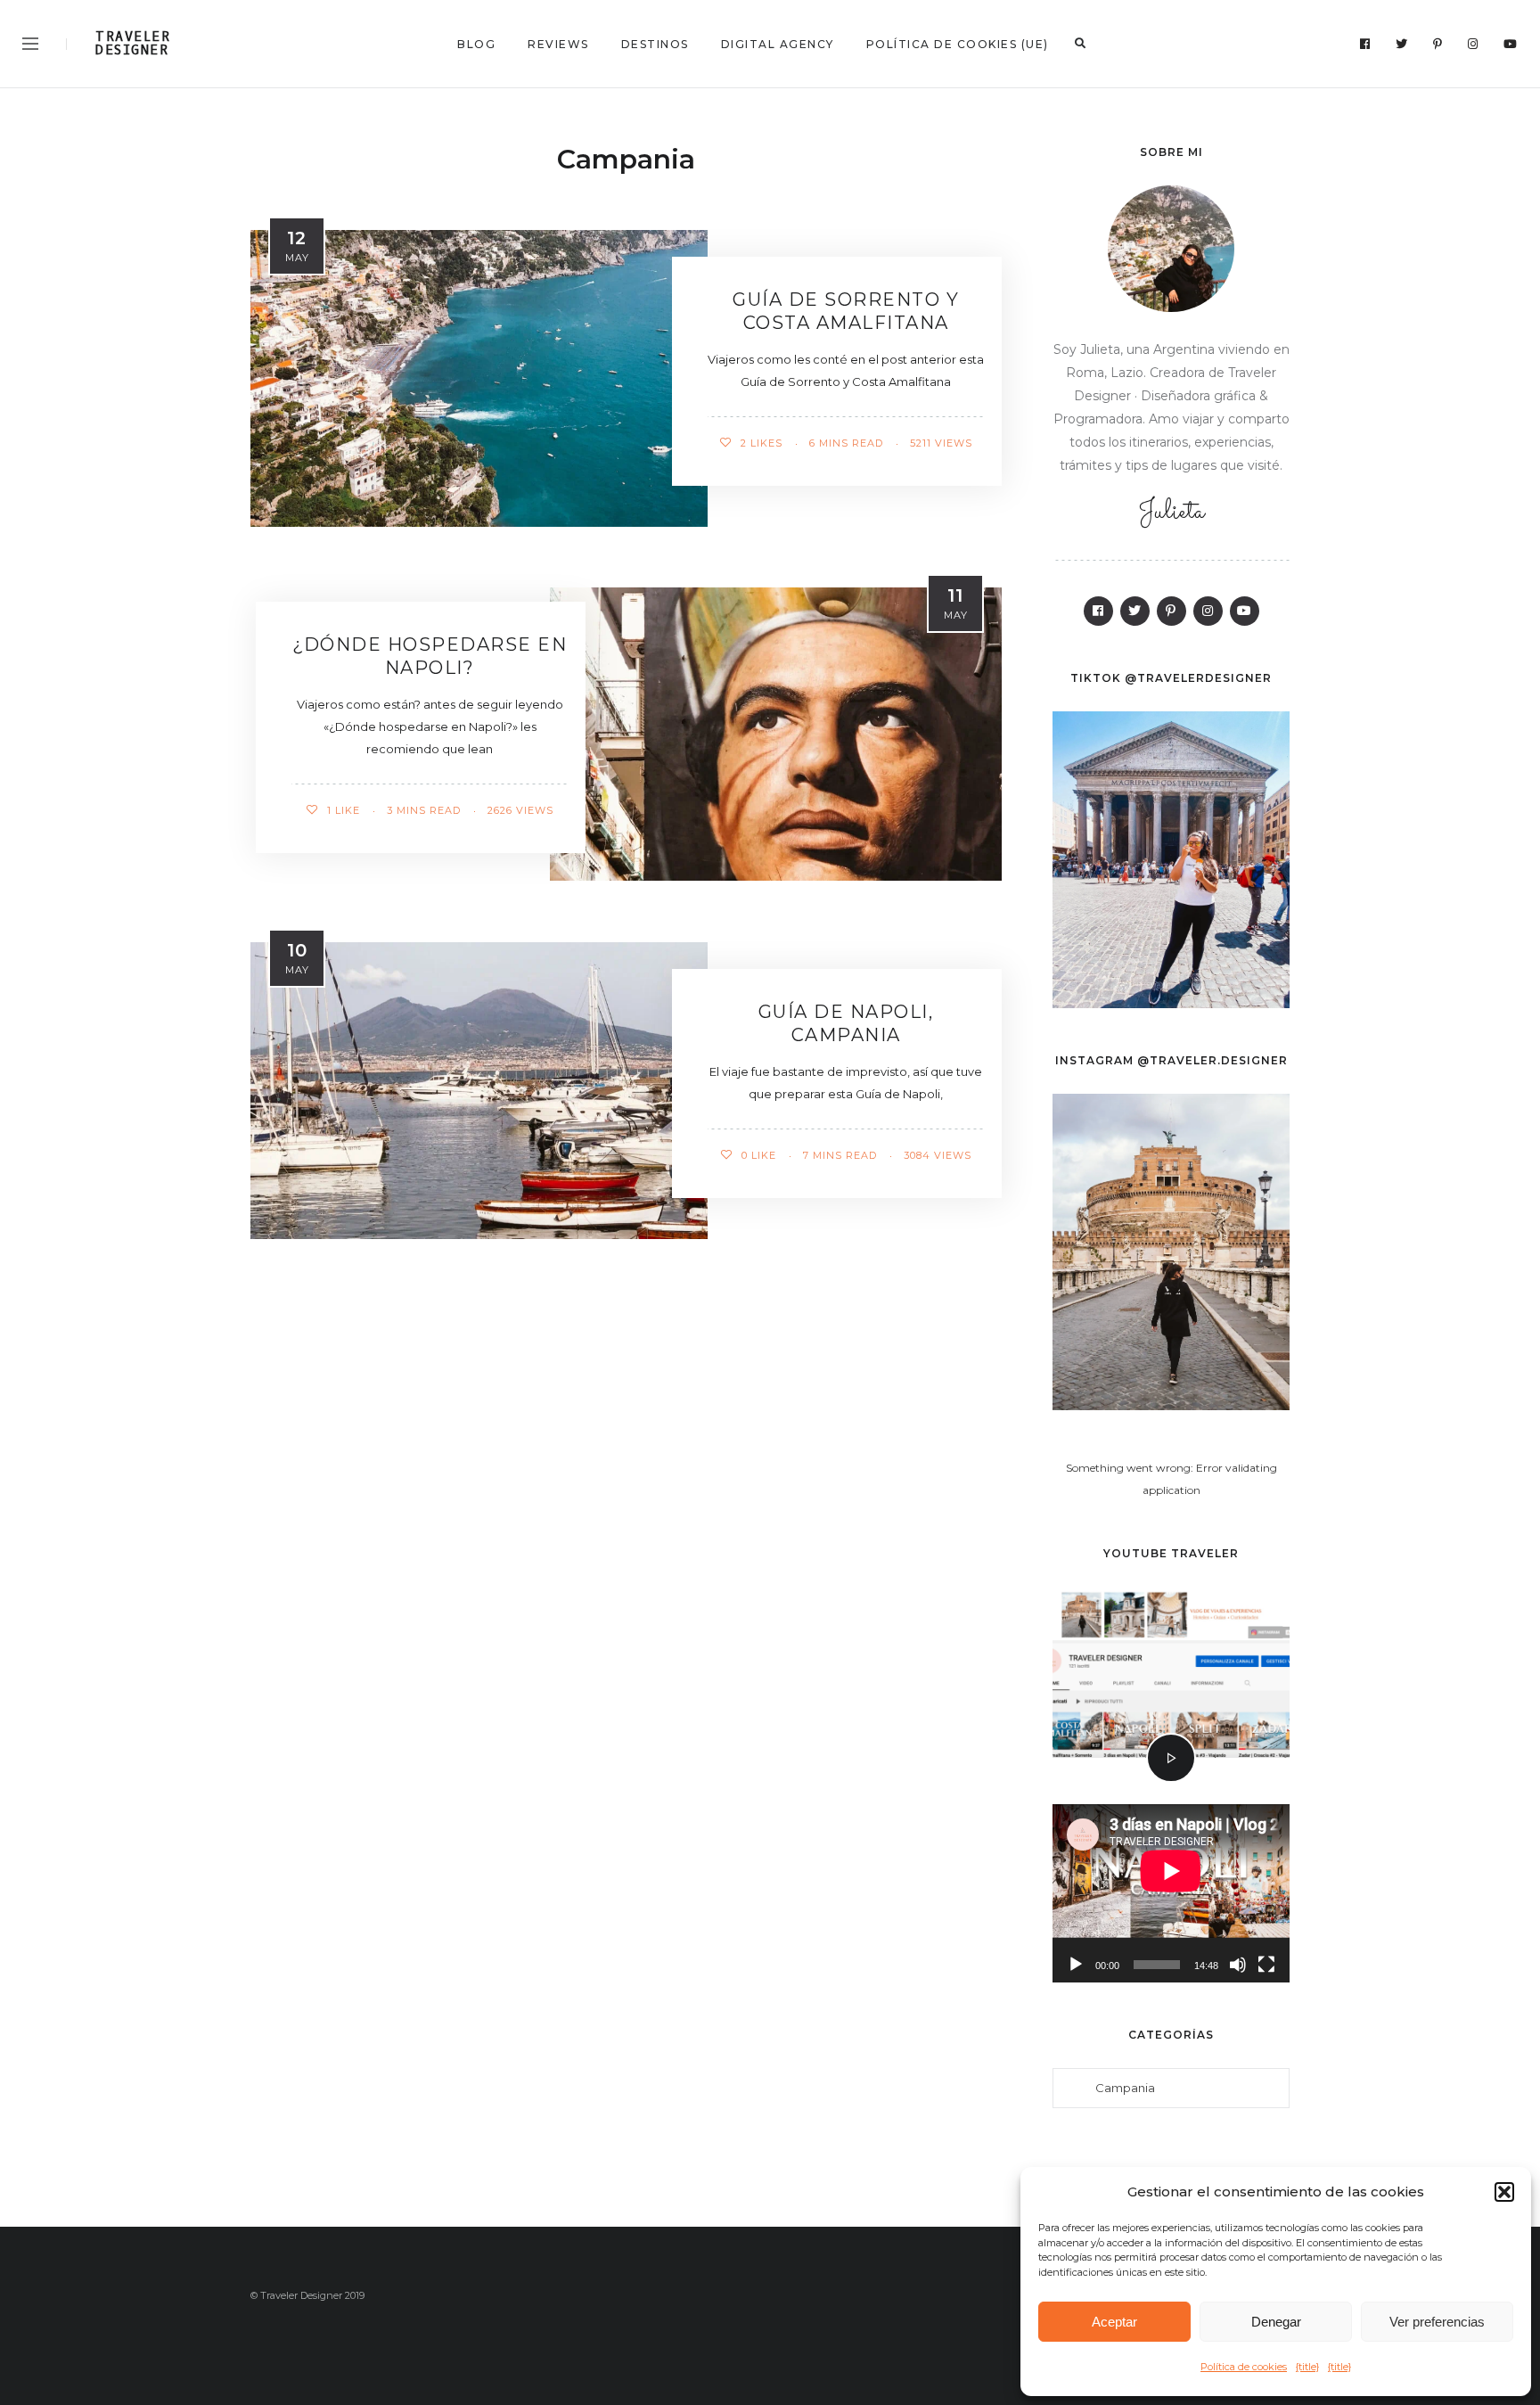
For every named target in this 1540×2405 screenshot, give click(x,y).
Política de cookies (1244, 2367)
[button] (1504, 2192)
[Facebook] (1365, 44)
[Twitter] (1402, 44)
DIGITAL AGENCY (778, 44)
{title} (1307, 2367)
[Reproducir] (1076, 1965)
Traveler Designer (133, 44)
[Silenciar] (1238, 1965)
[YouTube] (1511, 44)
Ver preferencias (1437, 2322)
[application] (1171, 1893)
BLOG (476, 44)
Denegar (1276, 2322)
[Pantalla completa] (1266, 1965)
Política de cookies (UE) (958, 44)
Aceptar (1114, 2322)
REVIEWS (558, 44)
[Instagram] (1473, 44)
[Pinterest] (1438, 44)
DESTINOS (655, 44)
